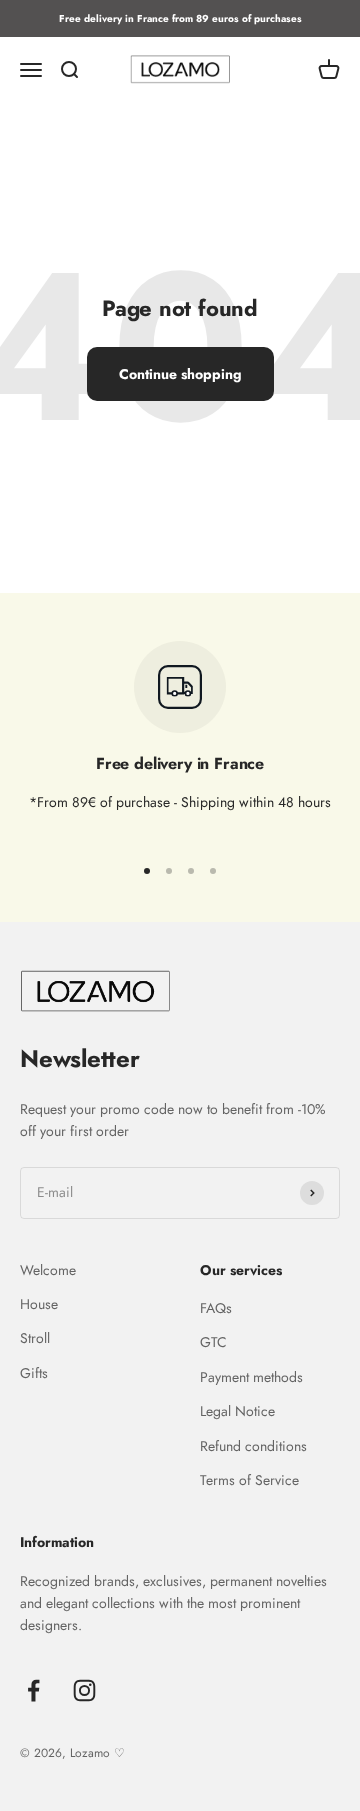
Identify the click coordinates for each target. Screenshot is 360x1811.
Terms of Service (249, 1480)
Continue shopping (180, 374)
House (39, 1304)
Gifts (34, 1373)
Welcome (48, 1270)
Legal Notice (237, 1411)
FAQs (216, 1308)
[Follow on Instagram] (84, 1690)
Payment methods (251, 1377)
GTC (213, 1342)
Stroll (35, 1338)
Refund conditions (253, 1446)
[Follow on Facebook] (33, 1690)
